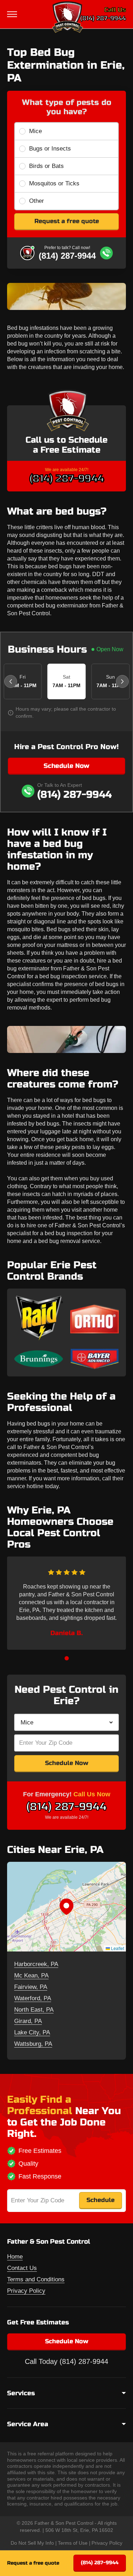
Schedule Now (66, 766)
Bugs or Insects (50, 149)
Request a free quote (67, 221)
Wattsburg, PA (33, 2044)
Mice (35, 131)
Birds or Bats (46, 166)
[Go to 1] (67, 1658)
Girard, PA (28, 2021)
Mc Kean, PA (31, 1976)
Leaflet (117, 1948)
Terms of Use (73, 2543)
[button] (66, 1907)
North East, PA (34, 2010)
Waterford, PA (33, 1998)
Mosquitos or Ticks (54, 183)
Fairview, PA (31, 1987)
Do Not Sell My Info (32, 2543)
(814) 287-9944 (103, 18)
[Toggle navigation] (13, 14)
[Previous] (11, 681)
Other (37, 201)
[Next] (122, 681)
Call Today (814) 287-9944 (66, 2361)
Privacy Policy (26, 2291)
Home (15, 2257)
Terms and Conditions (36, 2279)
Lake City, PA (32, 2032)
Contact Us (22, 2268)
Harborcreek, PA (36, 1964)
